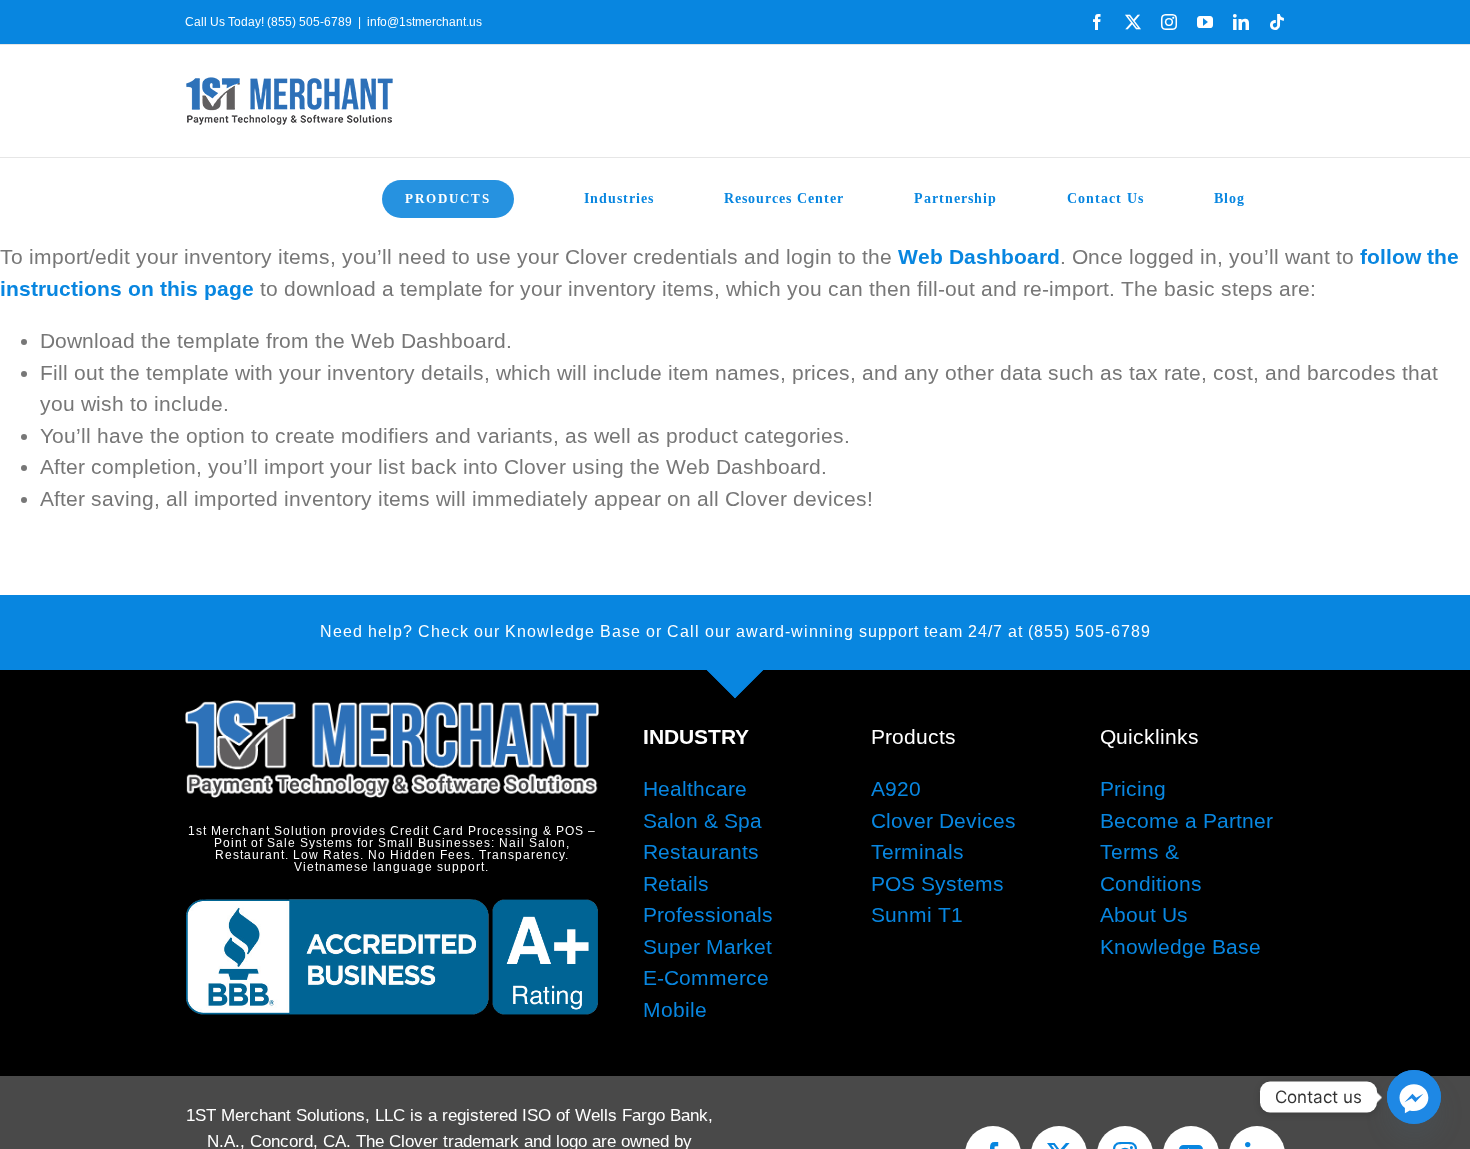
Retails (676, 883)
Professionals (708, 914)
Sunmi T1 (917, 914)
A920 (896, 788)
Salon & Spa (702, 820)
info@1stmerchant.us (424, 22)
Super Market (707, 946)
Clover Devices (943, 820)
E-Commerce (706, 977)
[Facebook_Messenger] (1414, 1097)
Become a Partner (1186, 820)
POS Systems (937, 883)
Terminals (917, 851)
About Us (1144, 914)
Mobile (675, 1009)
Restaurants (701, 851)
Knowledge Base (1180, 946)
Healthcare (695, 788)
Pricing (1133, 788)
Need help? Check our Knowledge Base (480, 631)
